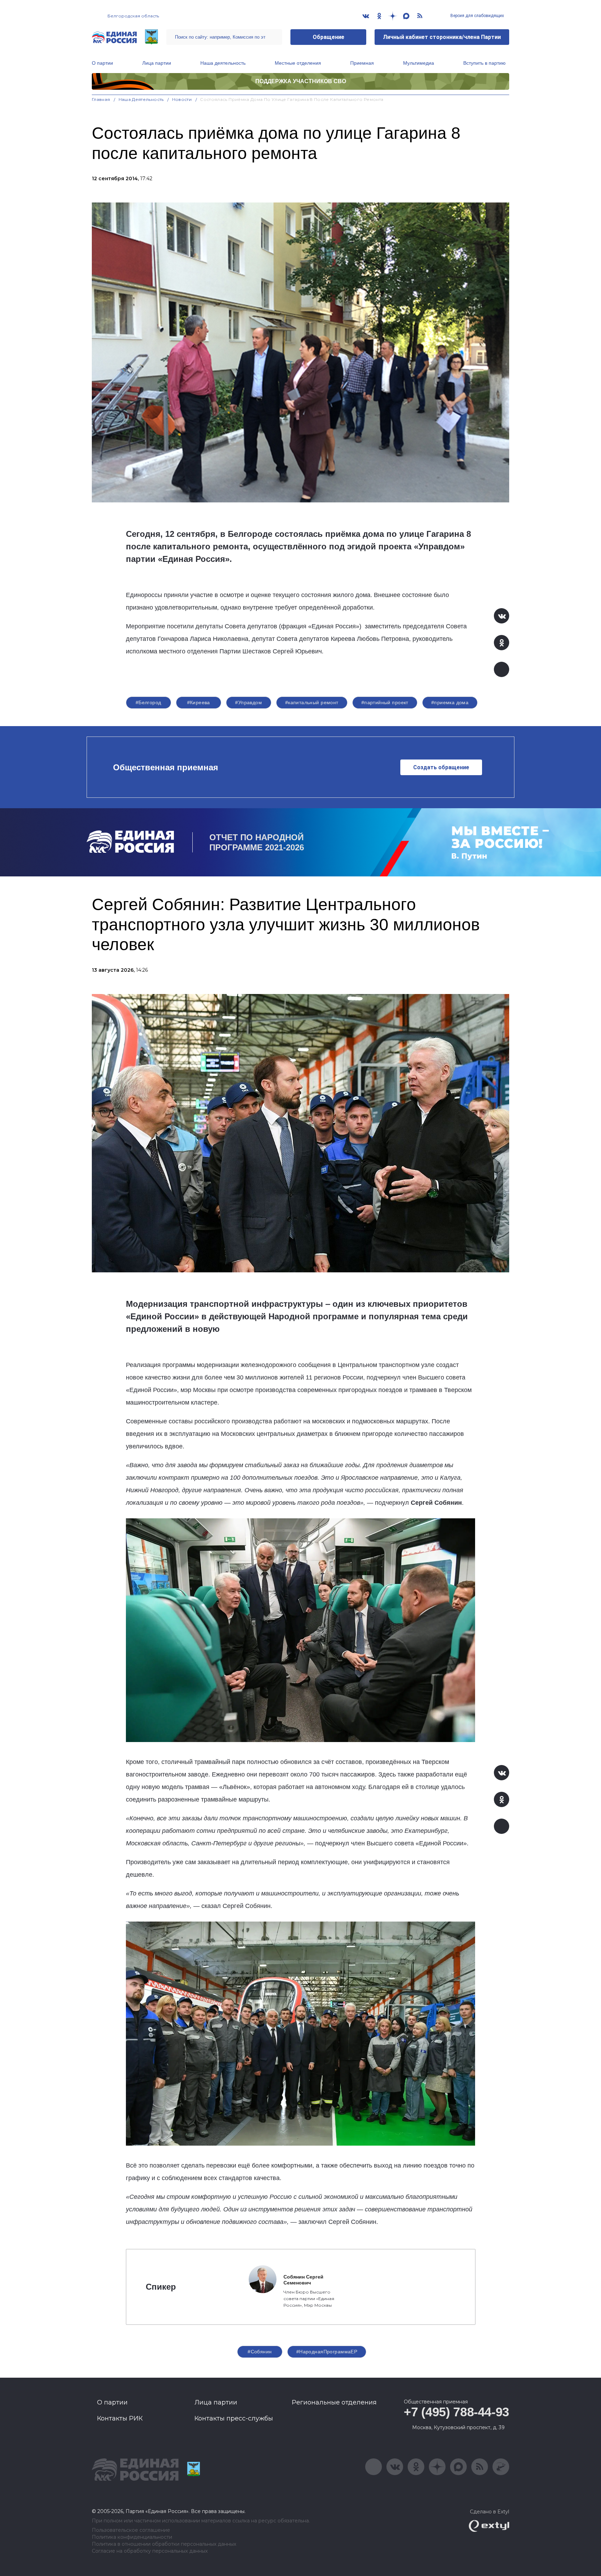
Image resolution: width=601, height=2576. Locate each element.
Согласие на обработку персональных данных (150, 2551)
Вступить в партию (484, 63)
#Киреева (199, 702)
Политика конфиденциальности (132, 2537)
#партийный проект (385, 702)
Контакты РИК (120, 2418)
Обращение (328, 37)
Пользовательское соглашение (131, 2530)
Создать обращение (441, 767)
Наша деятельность (223, 63)
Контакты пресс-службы (234, 2418)
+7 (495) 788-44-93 (456, 2412)
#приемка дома (450, 702)
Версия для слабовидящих (477, 16)
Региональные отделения (334, 2402)
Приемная (362, 63)
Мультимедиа (419, 63)
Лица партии (157, 63)
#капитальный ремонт (312, 702)
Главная (101, 99)
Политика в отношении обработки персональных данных (164, 2544)
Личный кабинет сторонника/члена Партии (442, 37)
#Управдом (249, 702)
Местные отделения (298, 63)
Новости (182, 99)
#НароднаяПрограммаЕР (327, 2352)
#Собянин (260, 2352)
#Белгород (149, 702)
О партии (102, 63)
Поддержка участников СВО (301, 81)
